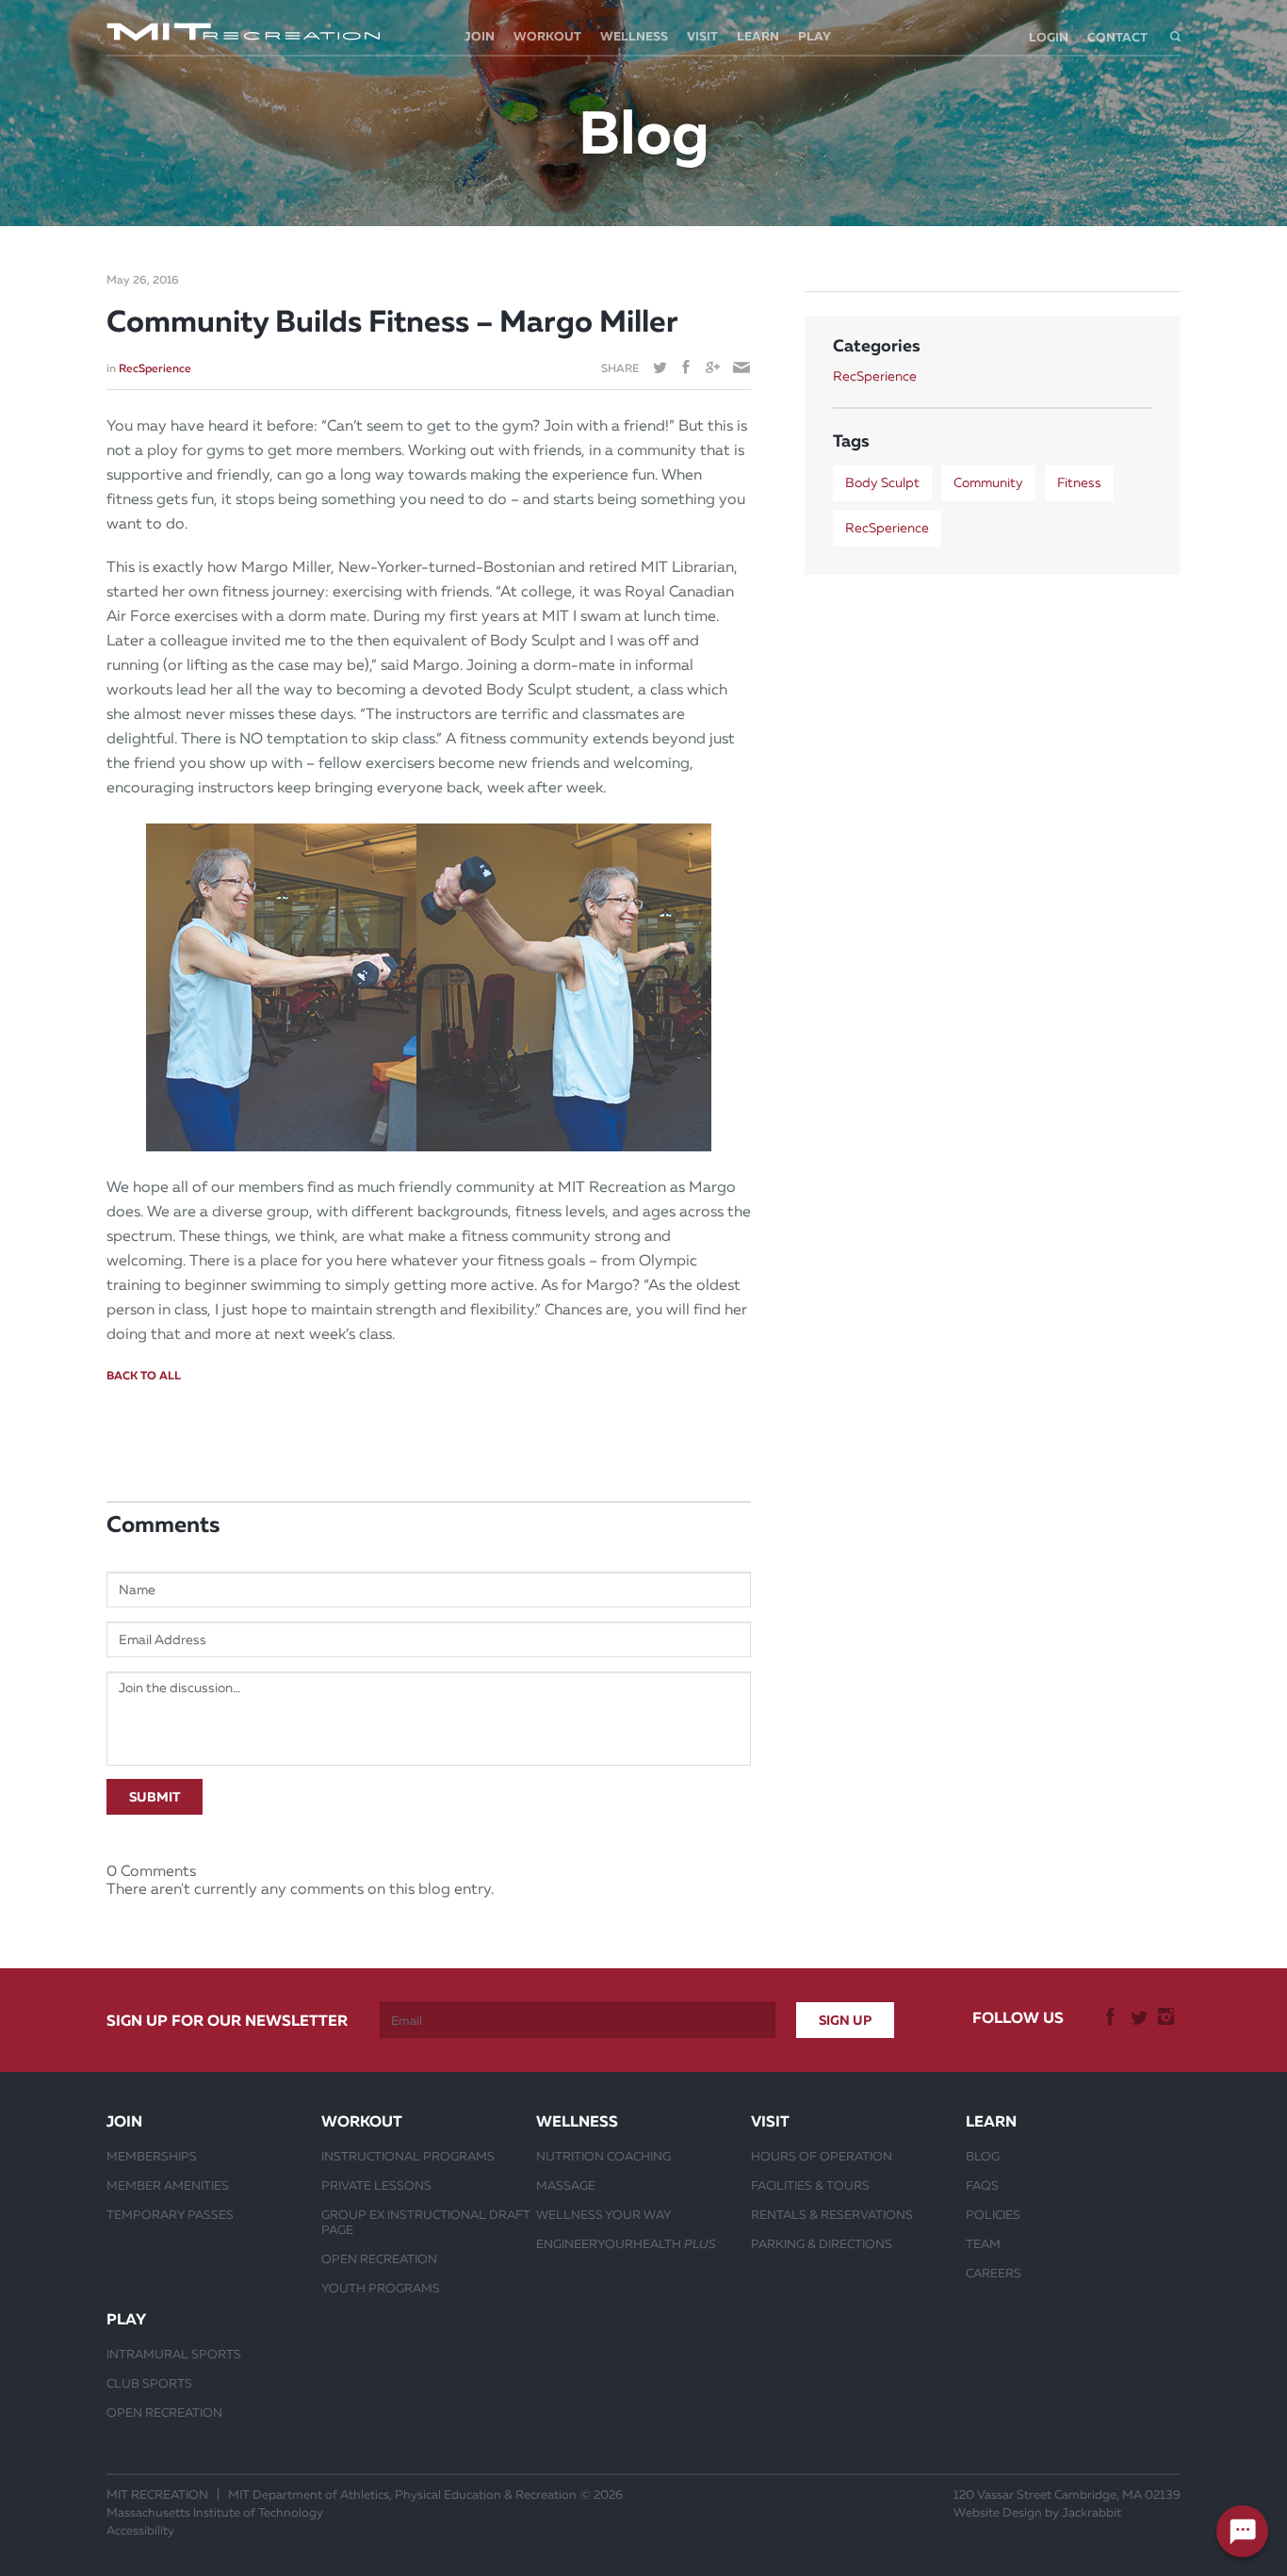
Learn (758, 36)
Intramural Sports (174, 2354)
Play (815, 36)
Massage (566, 2185)
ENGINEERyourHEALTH (626, 2243)
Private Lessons (376, 2185)
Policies (993, 2214)
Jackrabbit (1092, 2512)
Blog (983, 2156)
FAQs (982, 2185)
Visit (702, 36)
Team (983, 2243)
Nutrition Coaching (603, 2156)
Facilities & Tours (810, 2185)
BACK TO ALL (144, 1376)
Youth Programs (381, 2288)
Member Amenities (168, 2185)
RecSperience (155, 368)
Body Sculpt (882, 483)
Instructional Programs (408, 2156)
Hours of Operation (822, 2156)
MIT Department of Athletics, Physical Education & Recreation (402, 2494)
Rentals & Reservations (832, 2214)
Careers (994, 2273)
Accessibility (140, 2530)
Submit (155, 1797)
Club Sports (149, 2383)
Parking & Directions (822, 2243)
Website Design (998, 2512)
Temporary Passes (170, 2214)
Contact (1117, 37)
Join (480, 36)
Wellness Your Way (604, 2214)
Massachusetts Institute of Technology (215, 2512)
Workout (547, 36)
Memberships (152, 2156)
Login (1049, 37)
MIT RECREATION (157, 2494)
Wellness (634, 36)
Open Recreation (379, 2258)
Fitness (1079, 483)
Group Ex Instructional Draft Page (426, 2222)
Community (988, 483)
